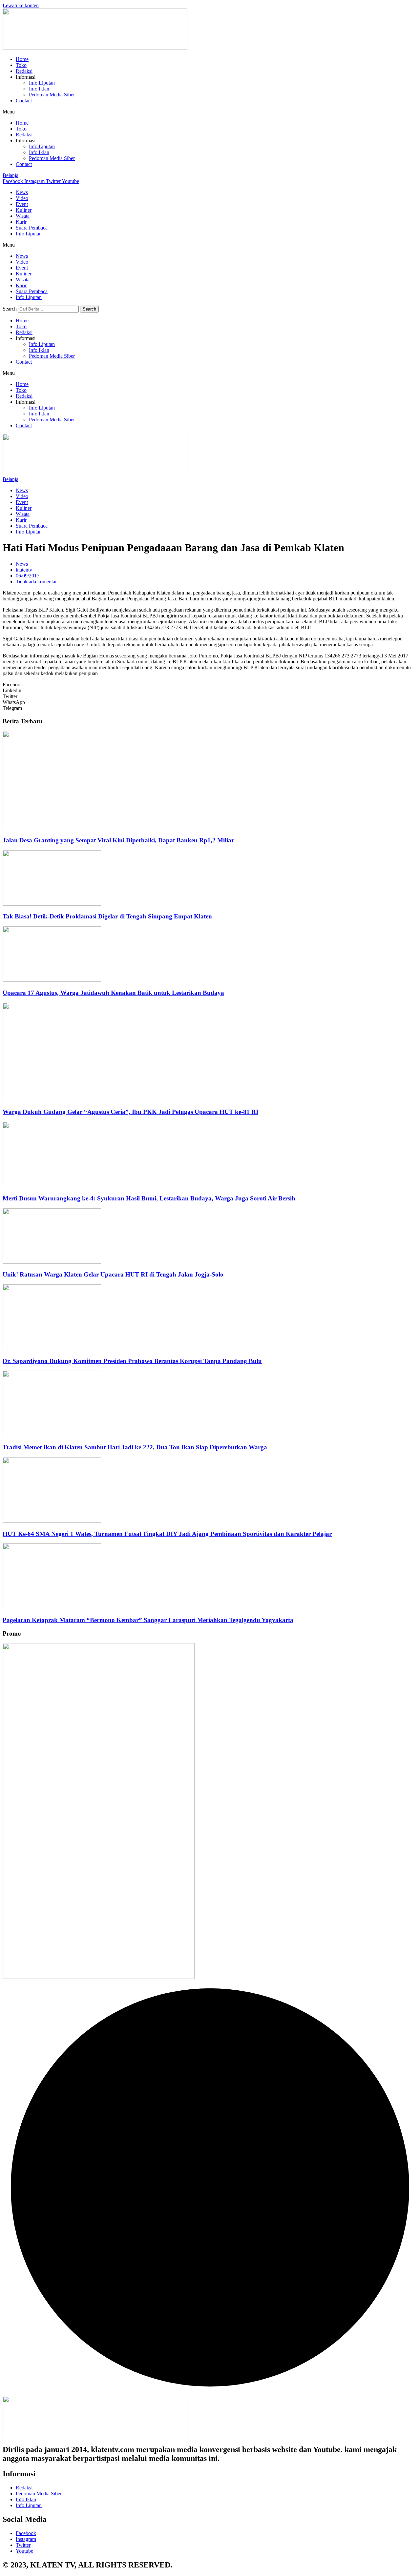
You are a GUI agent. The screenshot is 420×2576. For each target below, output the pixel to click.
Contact (24, 101)
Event (22, 204)
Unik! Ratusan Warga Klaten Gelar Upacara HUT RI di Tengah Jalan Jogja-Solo (113, 1274)
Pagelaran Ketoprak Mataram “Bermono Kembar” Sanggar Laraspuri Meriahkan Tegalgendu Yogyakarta (148, 1620)
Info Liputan (42, 83)
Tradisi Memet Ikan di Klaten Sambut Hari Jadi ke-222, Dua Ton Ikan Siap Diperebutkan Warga (135, 1447)
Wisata (23, 216)
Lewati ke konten (21, 5)
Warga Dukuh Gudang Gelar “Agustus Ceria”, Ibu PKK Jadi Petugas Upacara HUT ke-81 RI (130, 1112)
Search (10, 309)
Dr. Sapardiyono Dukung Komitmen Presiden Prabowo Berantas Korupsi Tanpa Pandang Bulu (132, 1361)
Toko (21, 65)
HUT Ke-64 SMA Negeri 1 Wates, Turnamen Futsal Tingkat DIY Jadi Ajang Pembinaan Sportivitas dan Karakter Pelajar (167, 1534)
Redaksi (24, 71)
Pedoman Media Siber (52, 95)
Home (22, 59)
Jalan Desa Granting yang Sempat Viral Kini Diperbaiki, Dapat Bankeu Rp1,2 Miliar (118, 840)
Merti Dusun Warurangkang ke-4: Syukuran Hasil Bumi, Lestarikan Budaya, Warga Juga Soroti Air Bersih (149, 1198)
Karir (21, 222)
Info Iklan (39, 89)
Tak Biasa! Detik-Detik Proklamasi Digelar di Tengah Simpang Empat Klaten (107, 916)
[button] (210, 112)
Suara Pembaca (32, 228)
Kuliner (24, 210)
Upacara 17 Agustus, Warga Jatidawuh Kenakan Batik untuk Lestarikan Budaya (113, 993)
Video (22, 198)
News (22, 192)
